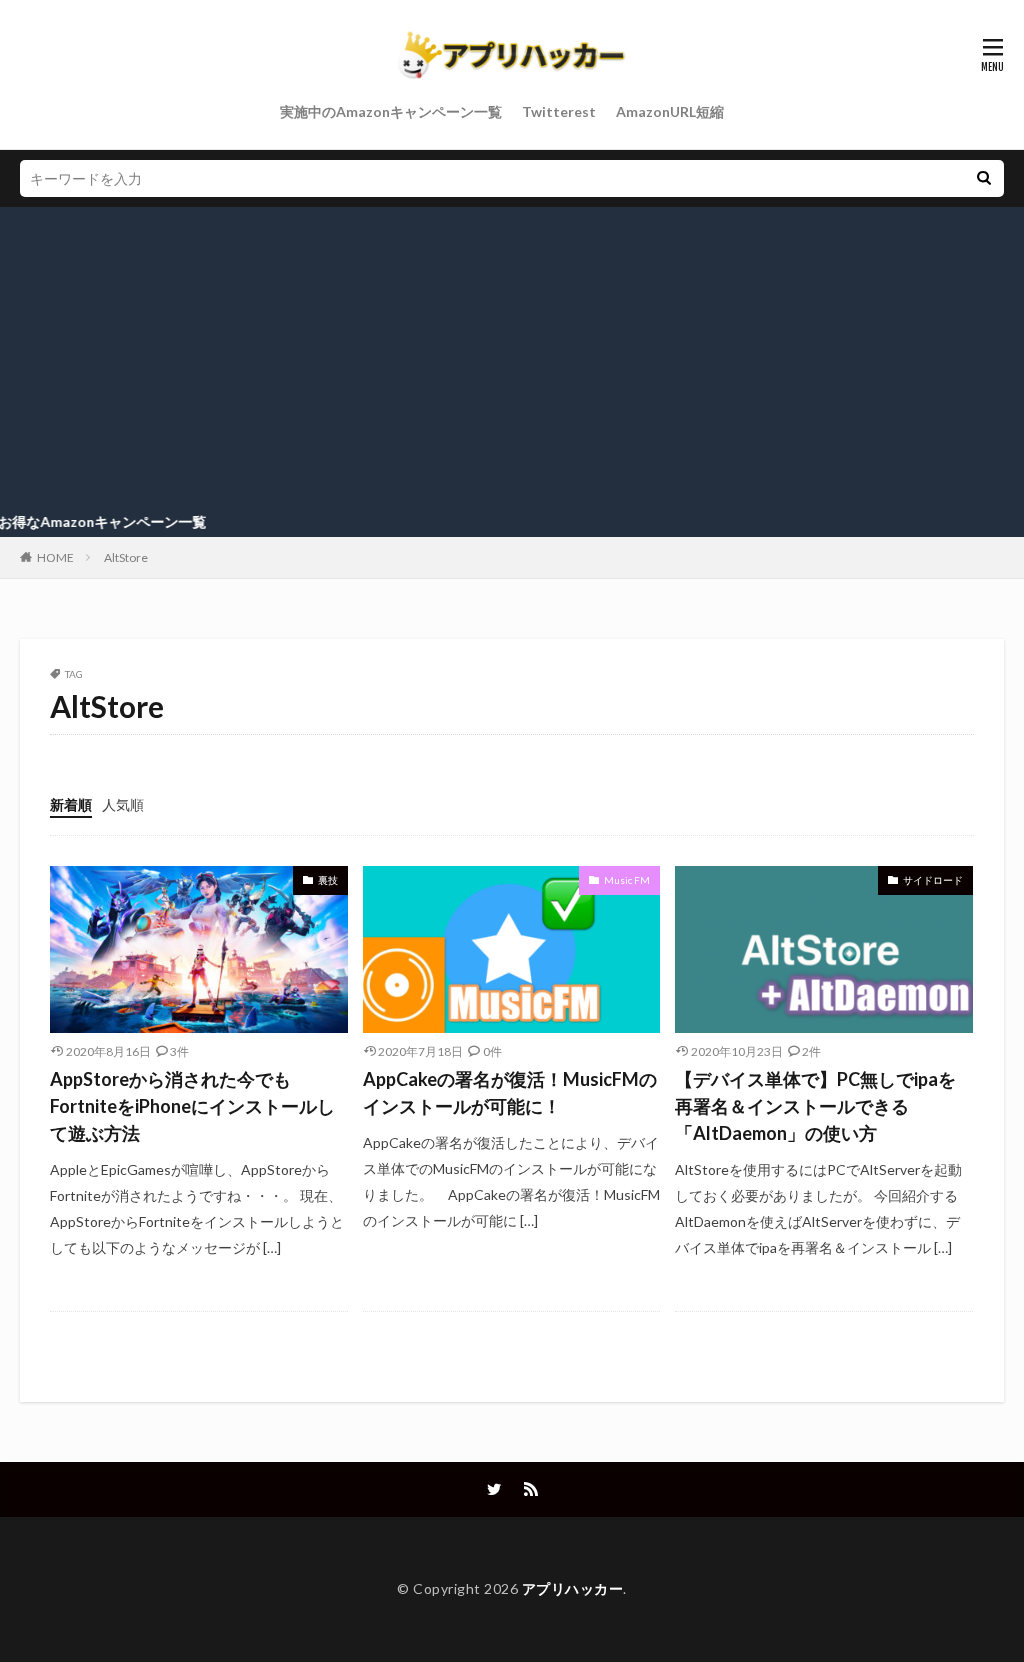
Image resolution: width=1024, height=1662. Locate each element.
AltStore (126, 557)
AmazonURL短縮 (670, 111)
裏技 (328, 880)
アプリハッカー (573, 1588)
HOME (55, 557)
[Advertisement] (512, 357)
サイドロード (933, 880)
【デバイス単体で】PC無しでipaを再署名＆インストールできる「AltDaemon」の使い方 (815, 1106)
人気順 (123, 804)
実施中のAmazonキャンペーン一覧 (391, 111)
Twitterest (559, 111)
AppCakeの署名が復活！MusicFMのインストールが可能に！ (510, 1092)
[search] (984, 178)
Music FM (627, 880)
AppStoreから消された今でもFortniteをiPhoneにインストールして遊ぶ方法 (192, 1106)
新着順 (71, 804)
